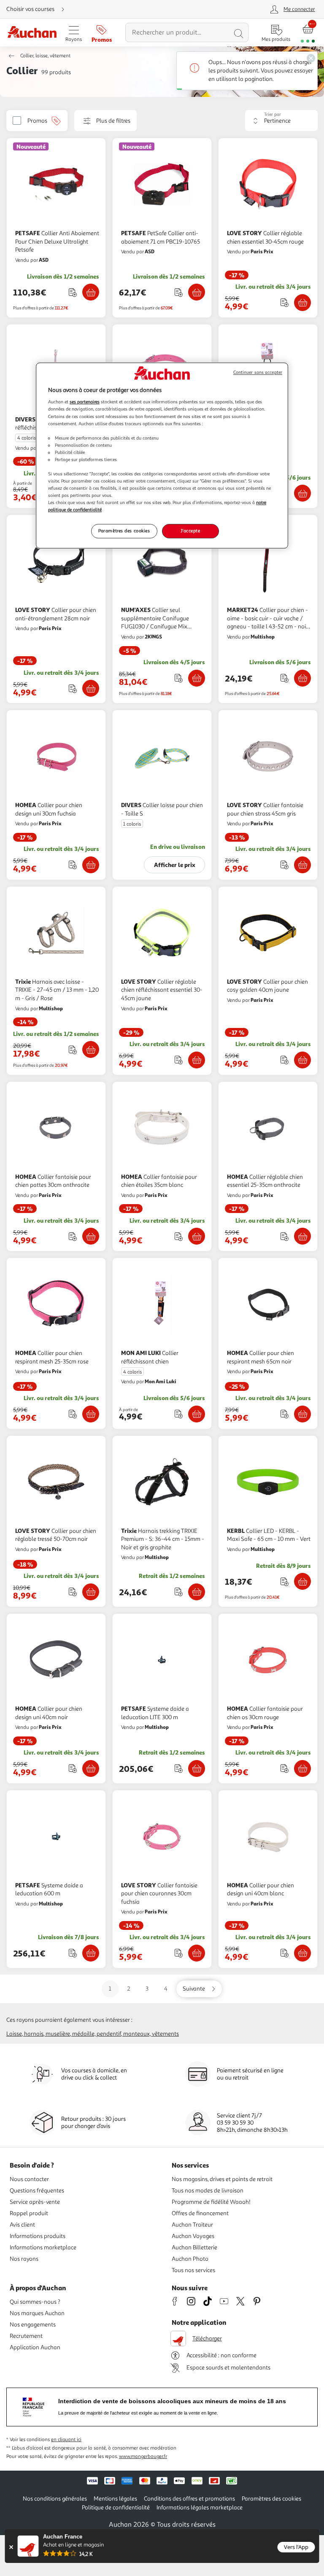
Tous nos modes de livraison (208, 2191)
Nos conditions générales (55, 2499)
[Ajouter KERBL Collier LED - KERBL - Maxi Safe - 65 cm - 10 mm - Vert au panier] (302, 1581)
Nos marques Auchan (37, 2313)
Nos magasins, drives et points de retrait (222, 2179)
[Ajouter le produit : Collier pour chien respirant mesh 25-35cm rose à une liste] (73, 1414)
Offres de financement (200, 2213)
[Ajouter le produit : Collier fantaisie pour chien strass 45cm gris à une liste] (285, 865)
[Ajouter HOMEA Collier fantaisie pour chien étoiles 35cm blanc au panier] (197, 1236)
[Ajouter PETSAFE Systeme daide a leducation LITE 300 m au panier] (197, 1768)
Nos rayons (24, 2259)
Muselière (58, 2034)
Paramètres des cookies (124, 531)
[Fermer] (11, 2547)
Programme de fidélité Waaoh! (211, 2202)
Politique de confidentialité (116, 2508)
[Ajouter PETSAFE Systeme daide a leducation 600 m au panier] (91, 1953)
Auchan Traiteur (192, 2225)
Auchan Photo (190, 2259)
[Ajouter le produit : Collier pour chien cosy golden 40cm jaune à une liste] (285, 1060)
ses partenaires (85, 402)
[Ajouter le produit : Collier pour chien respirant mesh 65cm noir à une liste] (285, 1414)
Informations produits (38, 2236)
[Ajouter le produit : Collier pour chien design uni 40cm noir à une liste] (73, 1768)
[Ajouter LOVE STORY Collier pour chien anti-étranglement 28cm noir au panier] (91, 688)
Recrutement (26, 2336)
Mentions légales (115, 2499)
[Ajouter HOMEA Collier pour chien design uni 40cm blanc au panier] (302, 1953)
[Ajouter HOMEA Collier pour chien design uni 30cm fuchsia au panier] (91, 865)
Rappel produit (29, 2213)
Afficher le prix (175, 865)
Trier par (273, 114)
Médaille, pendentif (97, 2034)
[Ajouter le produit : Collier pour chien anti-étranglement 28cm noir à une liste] (73, 688)
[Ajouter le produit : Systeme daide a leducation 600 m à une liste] (73, 1953)
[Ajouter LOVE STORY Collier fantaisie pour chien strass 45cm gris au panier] (302, 865)
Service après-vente (35, 2202)
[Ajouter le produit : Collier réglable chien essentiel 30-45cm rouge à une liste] (285, 302)
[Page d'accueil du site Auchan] (32, 33)
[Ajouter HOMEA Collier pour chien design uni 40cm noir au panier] (91, 1768)
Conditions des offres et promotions (189, 2499)
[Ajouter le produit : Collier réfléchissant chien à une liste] (179, 1414)
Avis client (22, 2225)
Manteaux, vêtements (151, 2034)
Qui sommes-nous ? (35, 2302)
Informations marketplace (43, 2247)
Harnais (34, 2034)
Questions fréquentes (37, 2191)
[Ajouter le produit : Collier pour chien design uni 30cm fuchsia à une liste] (73, 865)
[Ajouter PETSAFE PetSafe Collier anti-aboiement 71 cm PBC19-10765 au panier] (197, 292)
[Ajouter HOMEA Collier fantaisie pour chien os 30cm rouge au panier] (302, 1768)
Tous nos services (193, 2270)
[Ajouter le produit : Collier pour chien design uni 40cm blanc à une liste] (285, 1953)
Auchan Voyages (193, 2236)
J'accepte (190, 531)
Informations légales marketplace (200, 2508)
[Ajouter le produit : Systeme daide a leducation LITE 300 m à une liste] (179, 1768)
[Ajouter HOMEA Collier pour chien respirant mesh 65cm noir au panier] (302, 1414)
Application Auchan (35, 2347)
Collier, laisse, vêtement (45, 56)
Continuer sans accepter (258, 372)
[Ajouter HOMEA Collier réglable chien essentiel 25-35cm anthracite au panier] (302, 1236)
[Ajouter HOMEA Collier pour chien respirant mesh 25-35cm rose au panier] (91, 1414)
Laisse (14, 2034)
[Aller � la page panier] (308, 33)
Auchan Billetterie (194, 2247)
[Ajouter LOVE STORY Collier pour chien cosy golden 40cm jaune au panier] (302, 1060)
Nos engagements (33, 2325)
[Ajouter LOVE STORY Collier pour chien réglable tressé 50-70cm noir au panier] (91, 1592)
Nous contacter (29, 2179)
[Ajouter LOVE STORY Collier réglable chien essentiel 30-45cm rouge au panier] (302, 303)
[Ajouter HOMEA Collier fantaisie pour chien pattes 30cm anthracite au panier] (91, 1236)
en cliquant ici (66, 2440)
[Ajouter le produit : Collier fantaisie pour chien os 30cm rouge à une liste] (285, 1768)
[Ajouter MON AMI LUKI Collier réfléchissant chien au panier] (302, 493)
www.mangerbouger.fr (143, 2457)
